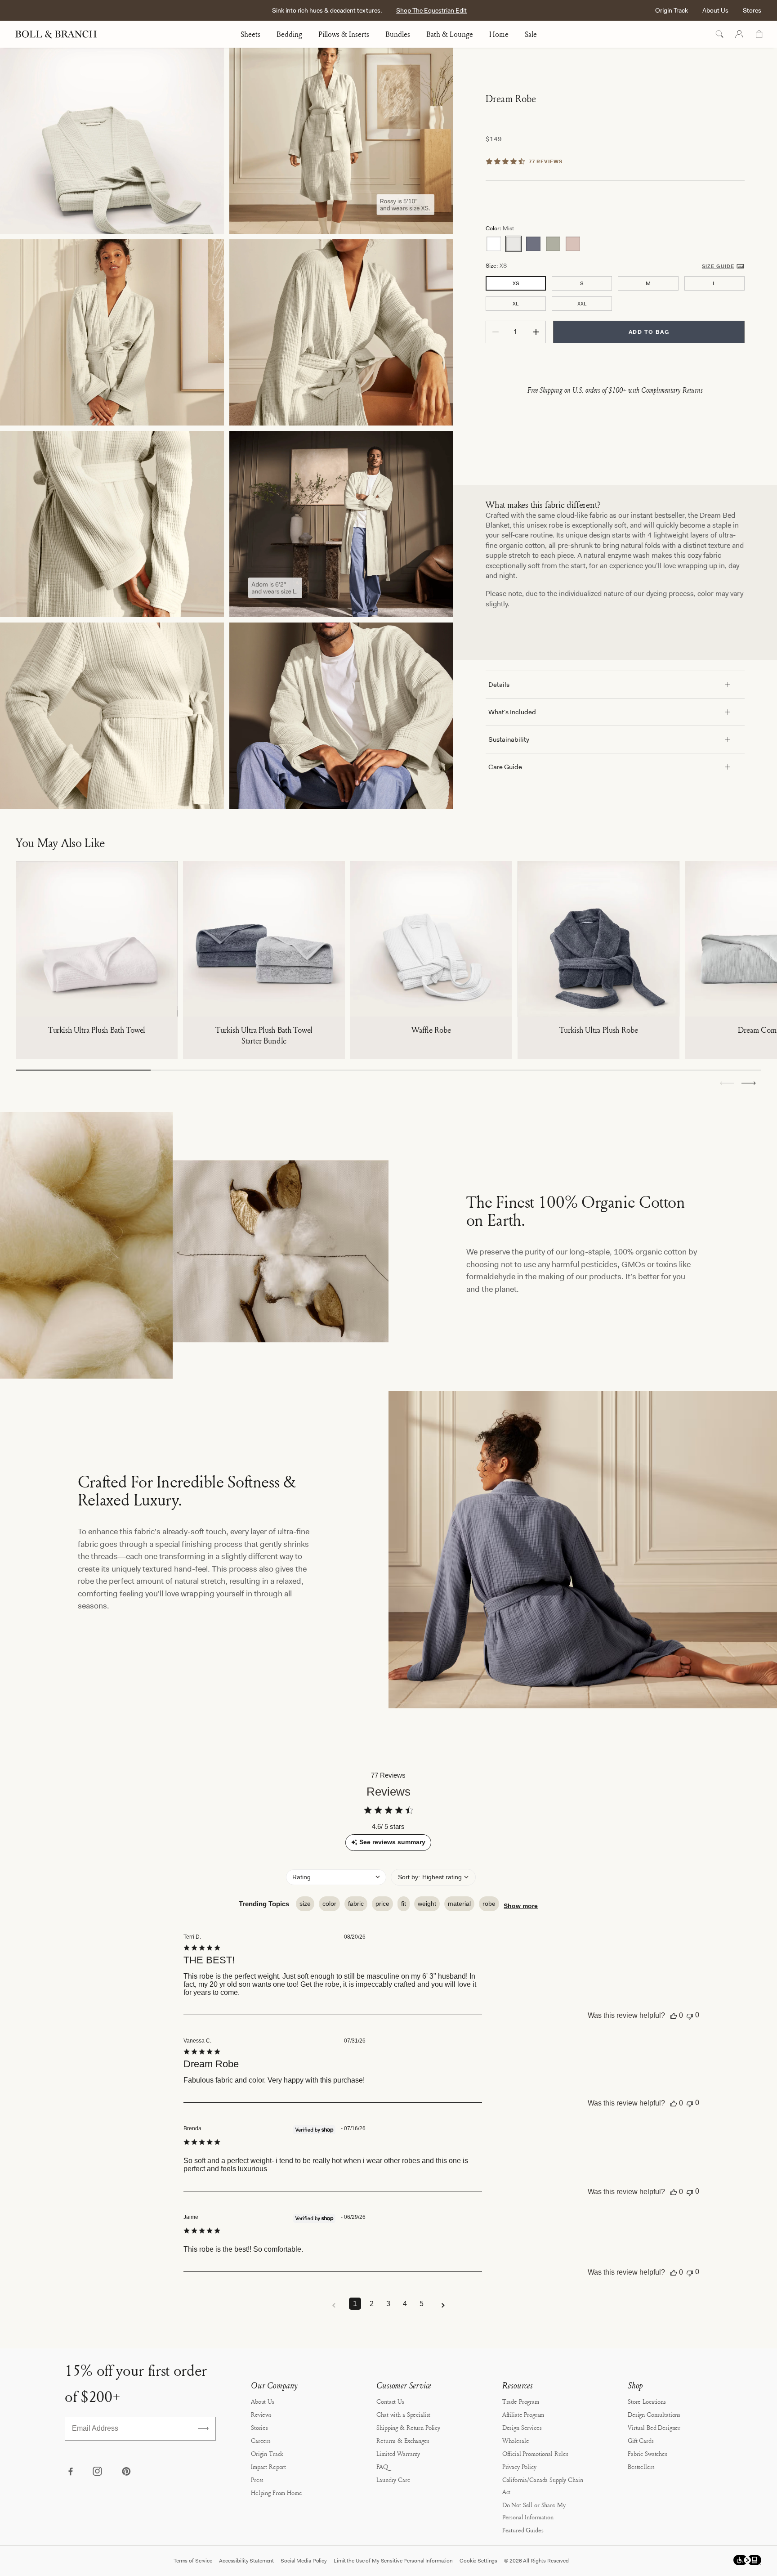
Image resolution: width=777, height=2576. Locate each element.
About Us (715, 10)
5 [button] (422, 2304)
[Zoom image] (341, 716)
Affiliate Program (523, 2414)
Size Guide (718, 266)
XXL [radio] (582, 304)
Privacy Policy (519, 2466)
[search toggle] (719, 34)
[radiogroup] (615, 244)
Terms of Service (193, 2561)
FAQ (382, 2466)
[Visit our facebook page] (70, 2472)
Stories (259, 2427)
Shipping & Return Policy (408, 2427)
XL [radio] (516, 304)
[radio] (494, 244)
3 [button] (388, 2304)
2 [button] (372, 2304)
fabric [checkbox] (356, 1904)
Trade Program (521, 2401)
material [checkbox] (459, 1904)
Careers (261, 2440)
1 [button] (355, 2304)
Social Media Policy (304, 2561)
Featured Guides (523, 2530)
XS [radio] (516, 283)
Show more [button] (521, 1906)
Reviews (261, 2414)
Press (257, 2480)
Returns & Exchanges (403, 2440)
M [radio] (648, 283)
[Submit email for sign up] (203, 2428)
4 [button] (405, 2304)
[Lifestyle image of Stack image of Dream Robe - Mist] (112, 332)
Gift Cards (641, 2440)
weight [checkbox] (427, 1904)
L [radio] (714, 283)
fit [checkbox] (404, 1904)
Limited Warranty (398, 2453)
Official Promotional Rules (535, 2453)
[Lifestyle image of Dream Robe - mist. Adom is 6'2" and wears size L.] (341, 524)
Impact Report (268, 2466)
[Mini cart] (759, 34)
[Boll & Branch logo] (61, 34)
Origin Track (672, 10)
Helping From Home (277, 2493)
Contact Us (390, 2401)
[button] (749, 1083)
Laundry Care (393, 2480)
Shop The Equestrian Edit (431, 10)
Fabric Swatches (647, 2453)
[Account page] (739, 34)
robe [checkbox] (489, 1904)
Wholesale (516, 2440)
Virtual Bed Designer (654, 2427)
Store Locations (647, 2401)
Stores (752, 10)
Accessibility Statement (246, 2561)
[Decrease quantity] (496, 332)
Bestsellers (641, 2466)
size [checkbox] (305, 1904)
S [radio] (582, 283)
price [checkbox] (382, 1904)
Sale (531, 34)
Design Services (522, 2427)
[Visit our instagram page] (98, 2472)
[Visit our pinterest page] (126, 2472)
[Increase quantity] (536, 332)
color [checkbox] (329, 1904)
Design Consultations (654, 2414)
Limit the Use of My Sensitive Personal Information (393, 2561)
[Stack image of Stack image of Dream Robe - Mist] (112, 141)
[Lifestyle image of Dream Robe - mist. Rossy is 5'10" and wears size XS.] (341, 141)
